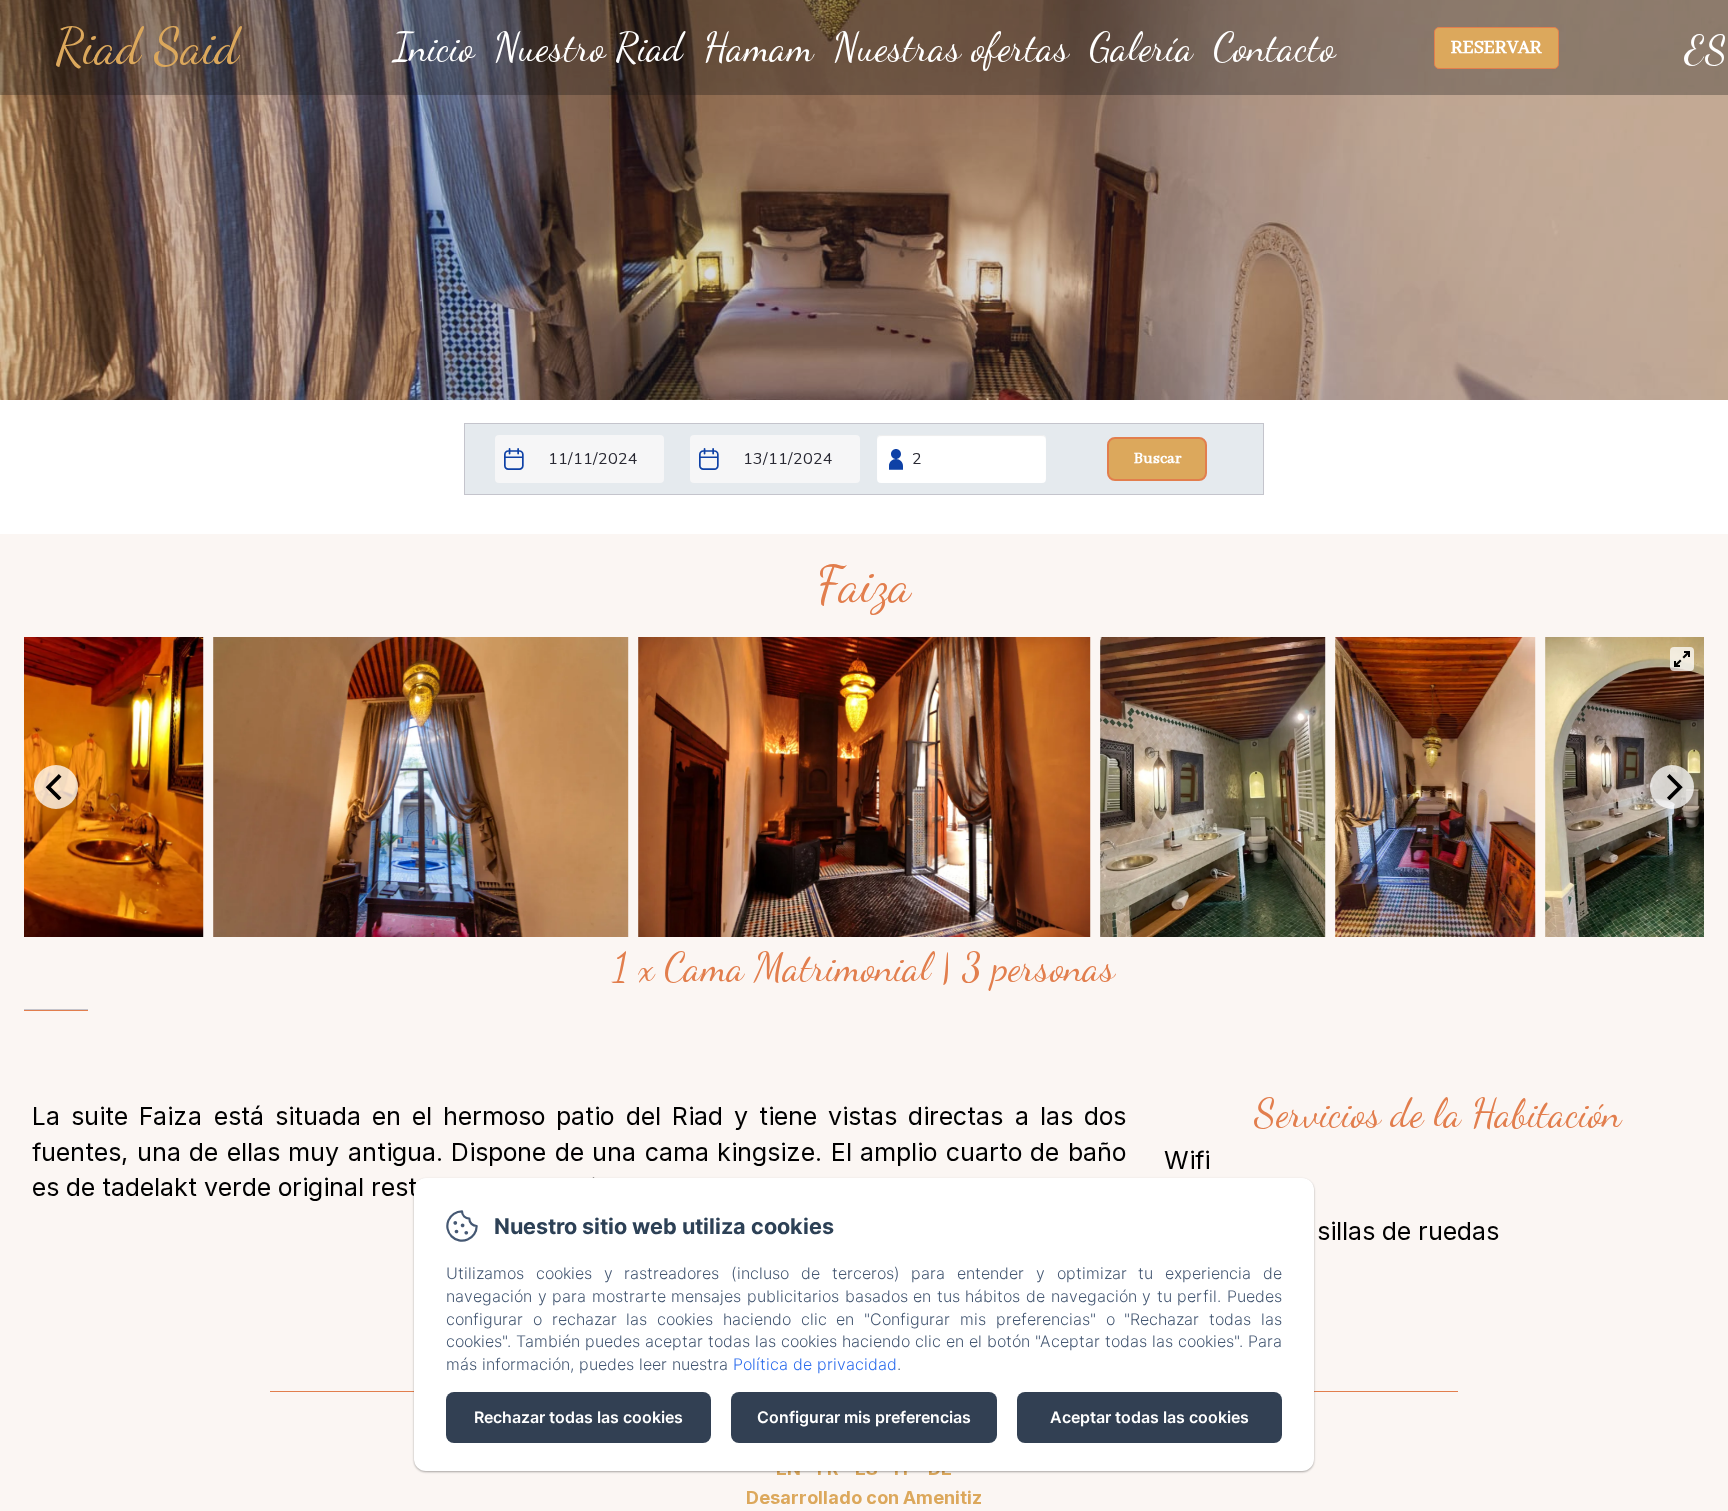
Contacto (1274, 47)
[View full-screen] (1682, 659)
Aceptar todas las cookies (1149, 1417)
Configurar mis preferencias (864, 1417)
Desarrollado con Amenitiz (864, 1497)
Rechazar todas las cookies (578, 1417)
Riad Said (147, 47)
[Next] (1672, 787)
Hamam (758, 47)
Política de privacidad (815, 1364)
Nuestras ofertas (951, 47)
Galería (1141, 47)
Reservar (1496, 48)
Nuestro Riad (588, 47)
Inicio (433, 47)
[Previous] (56, 787)
